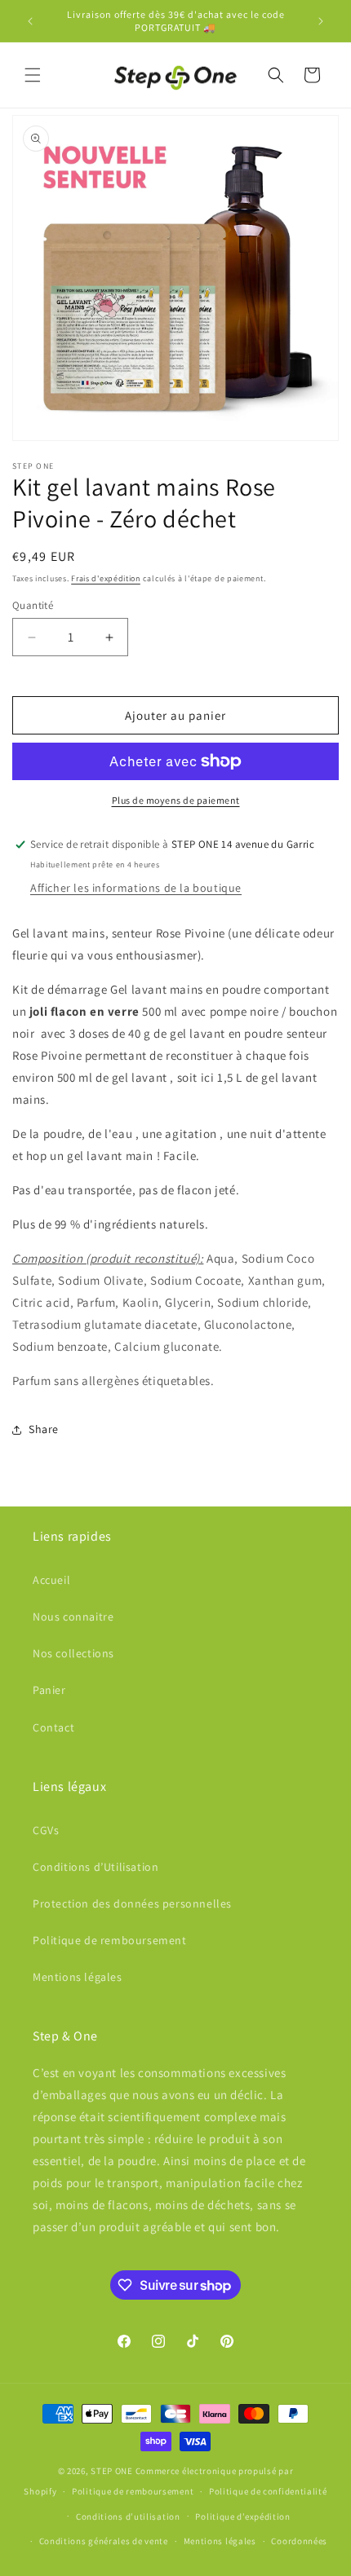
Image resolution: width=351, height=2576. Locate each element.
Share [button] (44, 1429)
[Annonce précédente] (30, 21)
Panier (49, 1690)
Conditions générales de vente (104, 2541)
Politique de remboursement (110, 1940)
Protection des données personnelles (132, 1903)
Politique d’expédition (242, 2516)
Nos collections (73, 1653)
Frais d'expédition (106, 578)
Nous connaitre (73, 1617)
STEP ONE (112, 2471)
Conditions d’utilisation (128, 2516)
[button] (33, 75)
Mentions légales (78, 1977)
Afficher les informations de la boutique (136, 888)
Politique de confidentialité (268, 2491)
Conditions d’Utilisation (96, 1867)
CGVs (46, 1830)
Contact (53, 1727)
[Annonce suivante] (321, 21)
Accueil (51, 1580)
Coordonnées (299, 2541)
